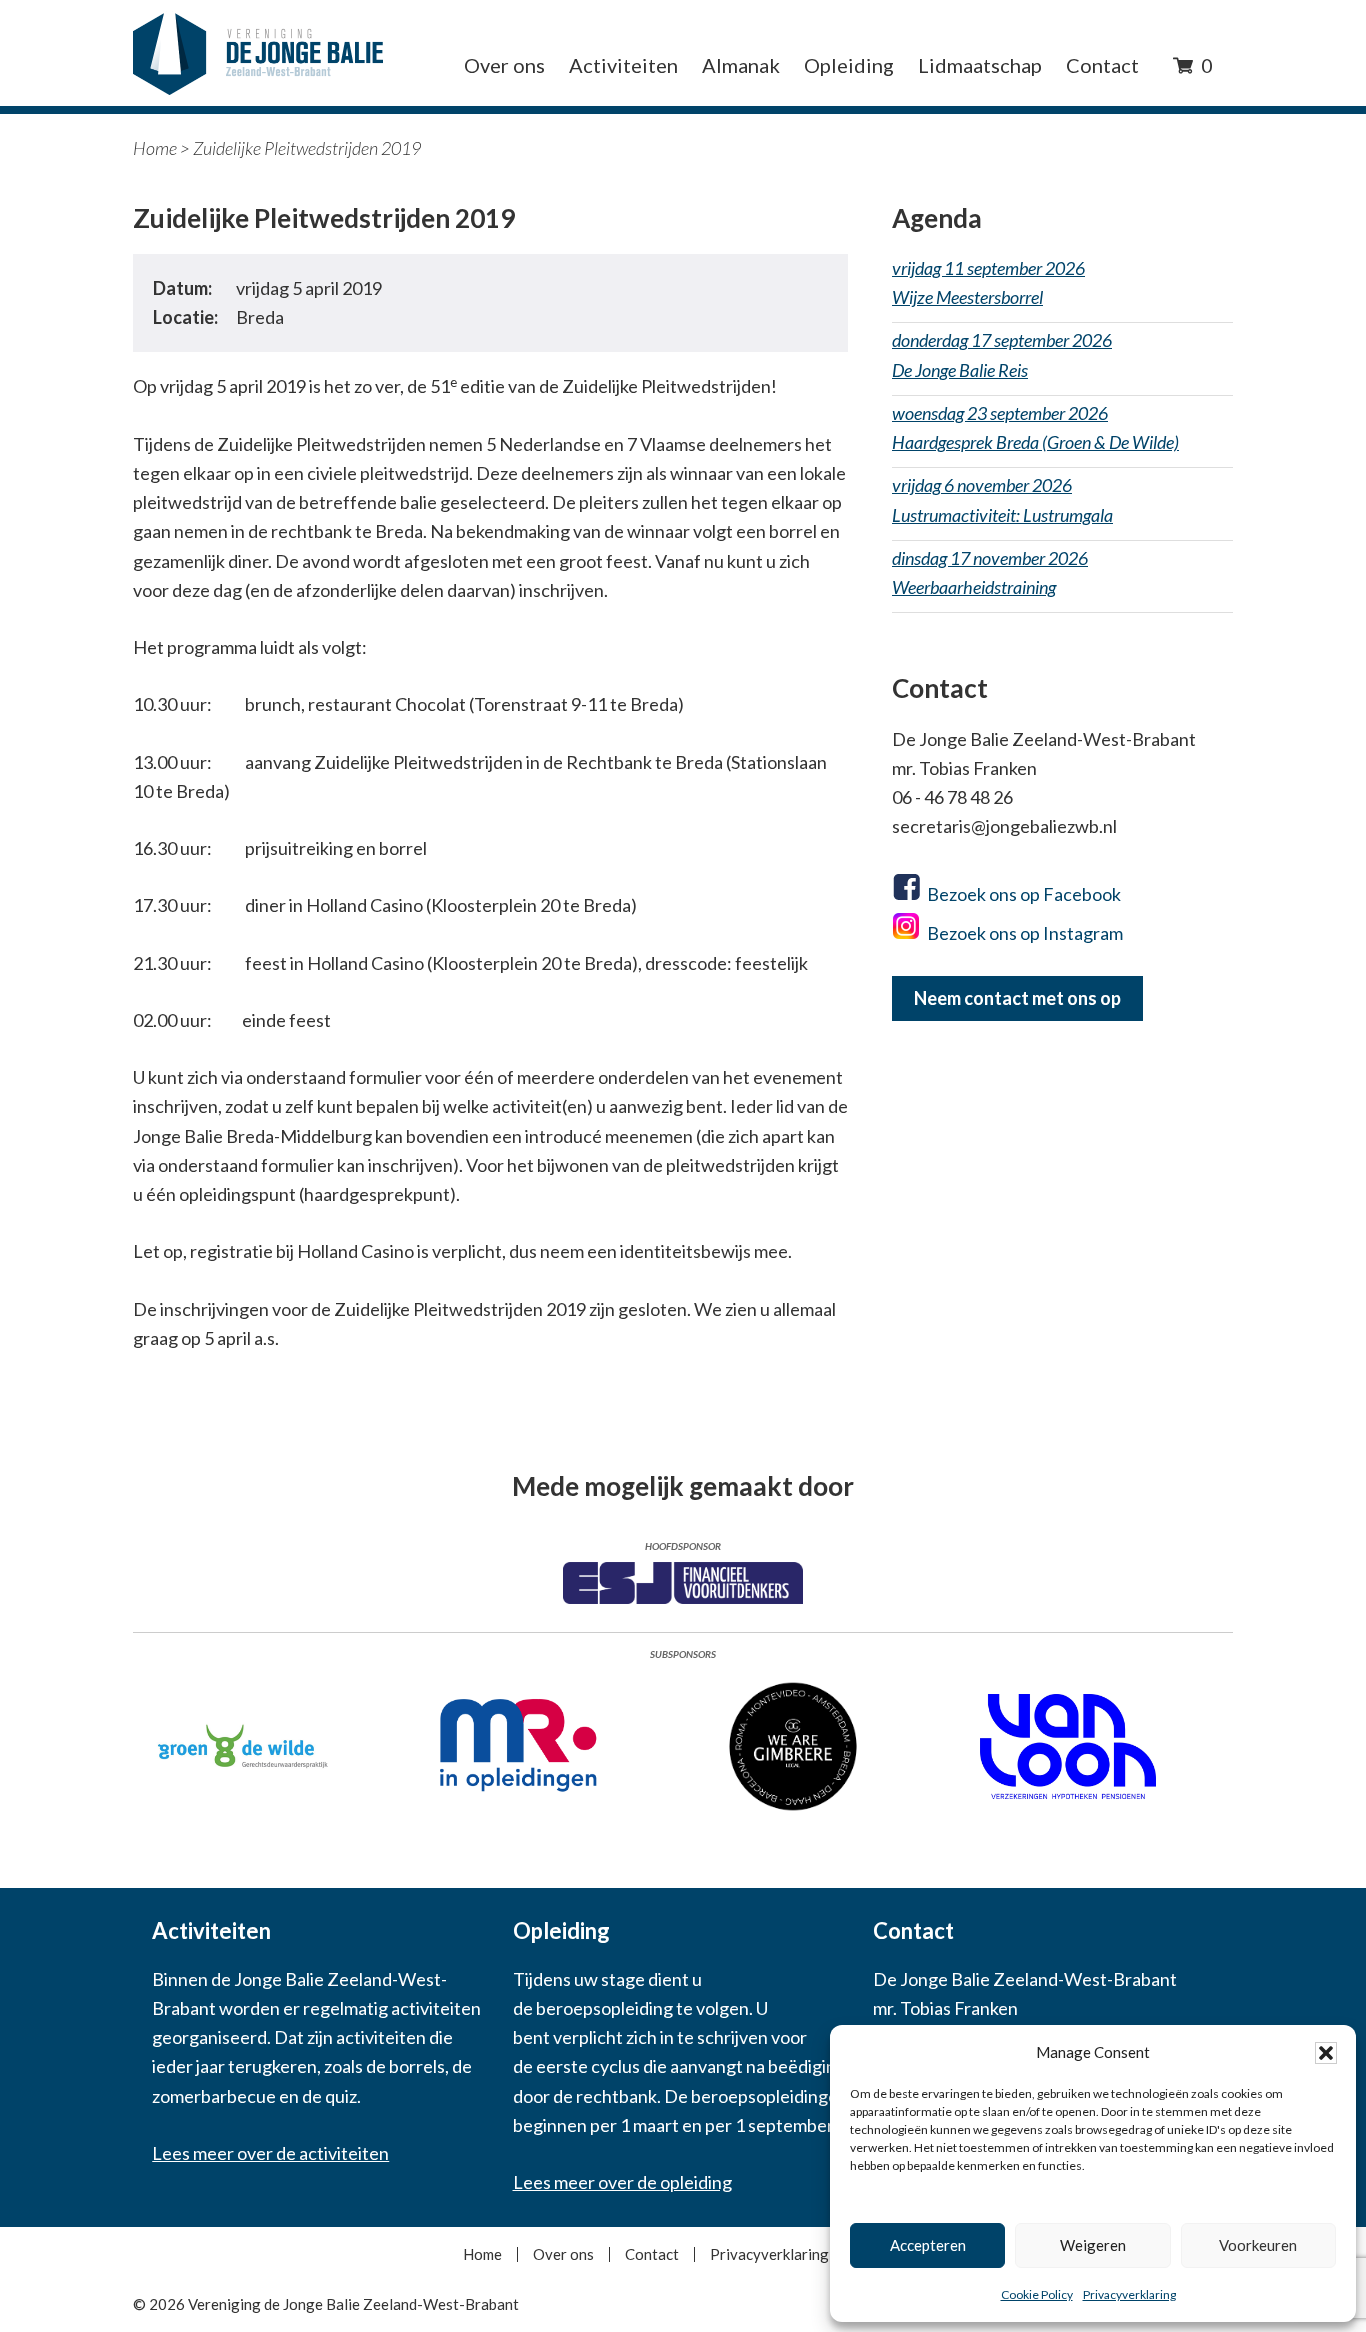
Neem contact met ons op (1017, 998)
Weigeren (1093, 2245)
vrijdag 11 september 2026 (988, 282)
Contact (652, 2254)
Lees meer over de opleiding (622, 2182)
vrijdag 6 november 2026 (1002, 499)
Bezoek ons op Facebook (1024, 894)
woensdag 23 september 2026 (1035, 427)
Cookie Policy (1037, 2294)
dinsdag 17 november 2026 (990, 572)
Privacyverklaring (1129, 2294)
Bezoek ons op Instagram (1025, 933)
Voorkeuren (1258, 2245)
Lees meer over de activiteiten (270, 2153)
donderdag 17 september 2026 (1002, 354)
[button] (1326, 2053)
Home (155, 148)
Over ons (563, 2254)
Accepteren (928, 2245)
